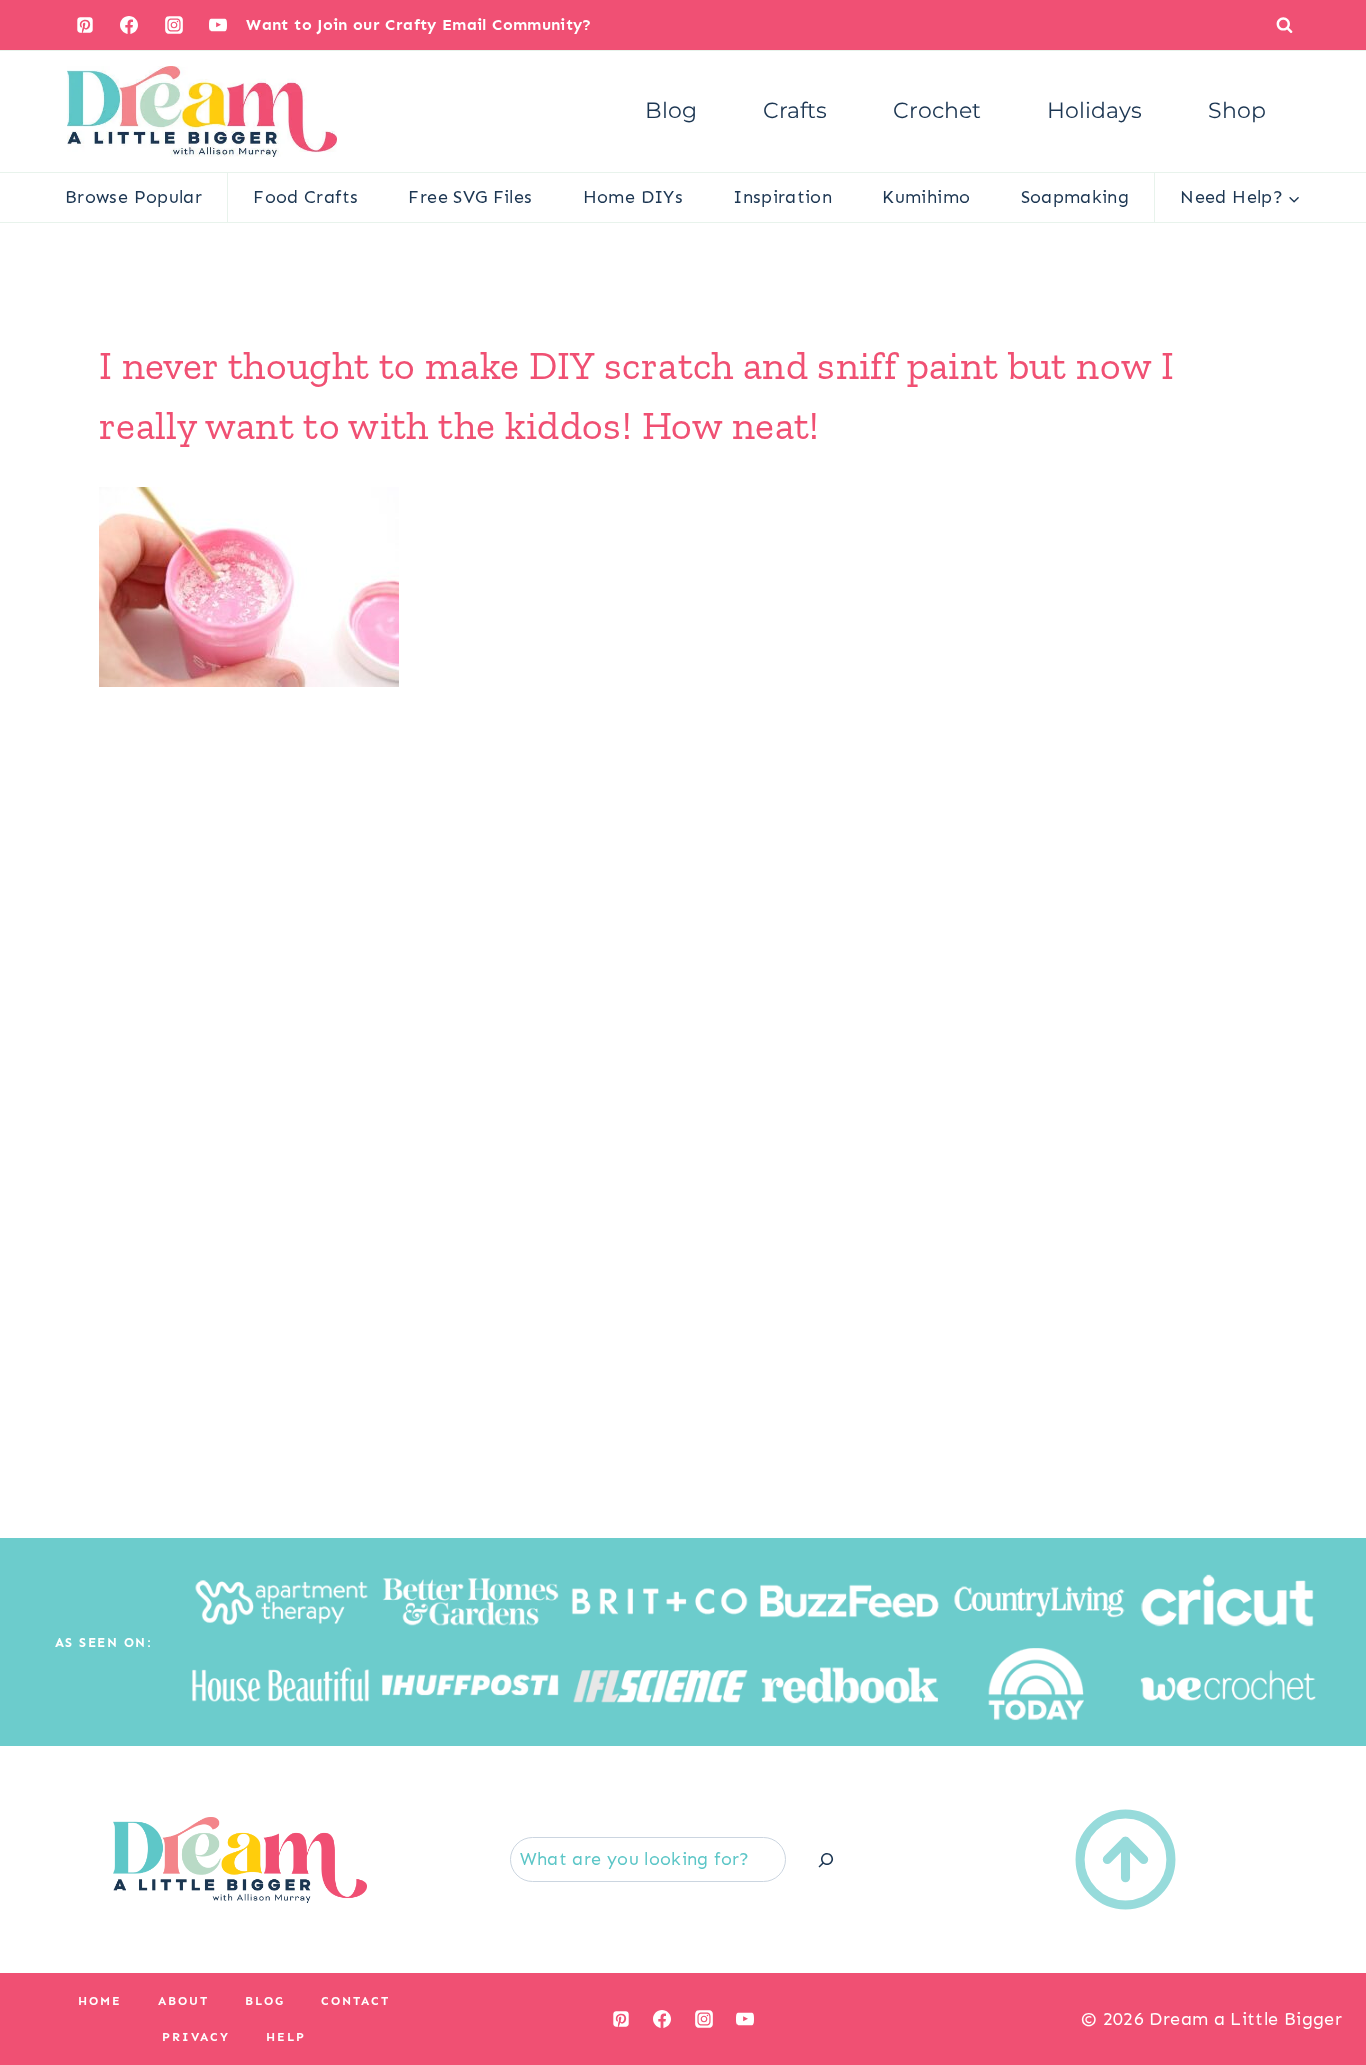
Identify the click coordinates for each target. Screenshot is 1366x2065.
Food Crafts (305, 197)
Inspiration (782, 197)
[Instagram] (174, 25)
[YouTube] (218, 25)
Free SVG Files (470, 197)
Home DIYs (633, 197)
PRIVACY (196, 2037)
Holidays (1094, 110)
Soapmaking (1075, 197)
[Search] (826, 1859)
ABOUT (183, 2001)
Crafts (795, 110)
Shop (1237, 110)
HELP (286, 2037)
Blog (671, 110)
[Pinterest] (85, 25)
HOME (100, 2001)
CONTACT (355, 2001)
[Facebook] (129, 25)
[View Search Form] (1284, 24)
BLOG (265, 2001)
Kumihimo (926, 197)
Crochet (937, 110)
